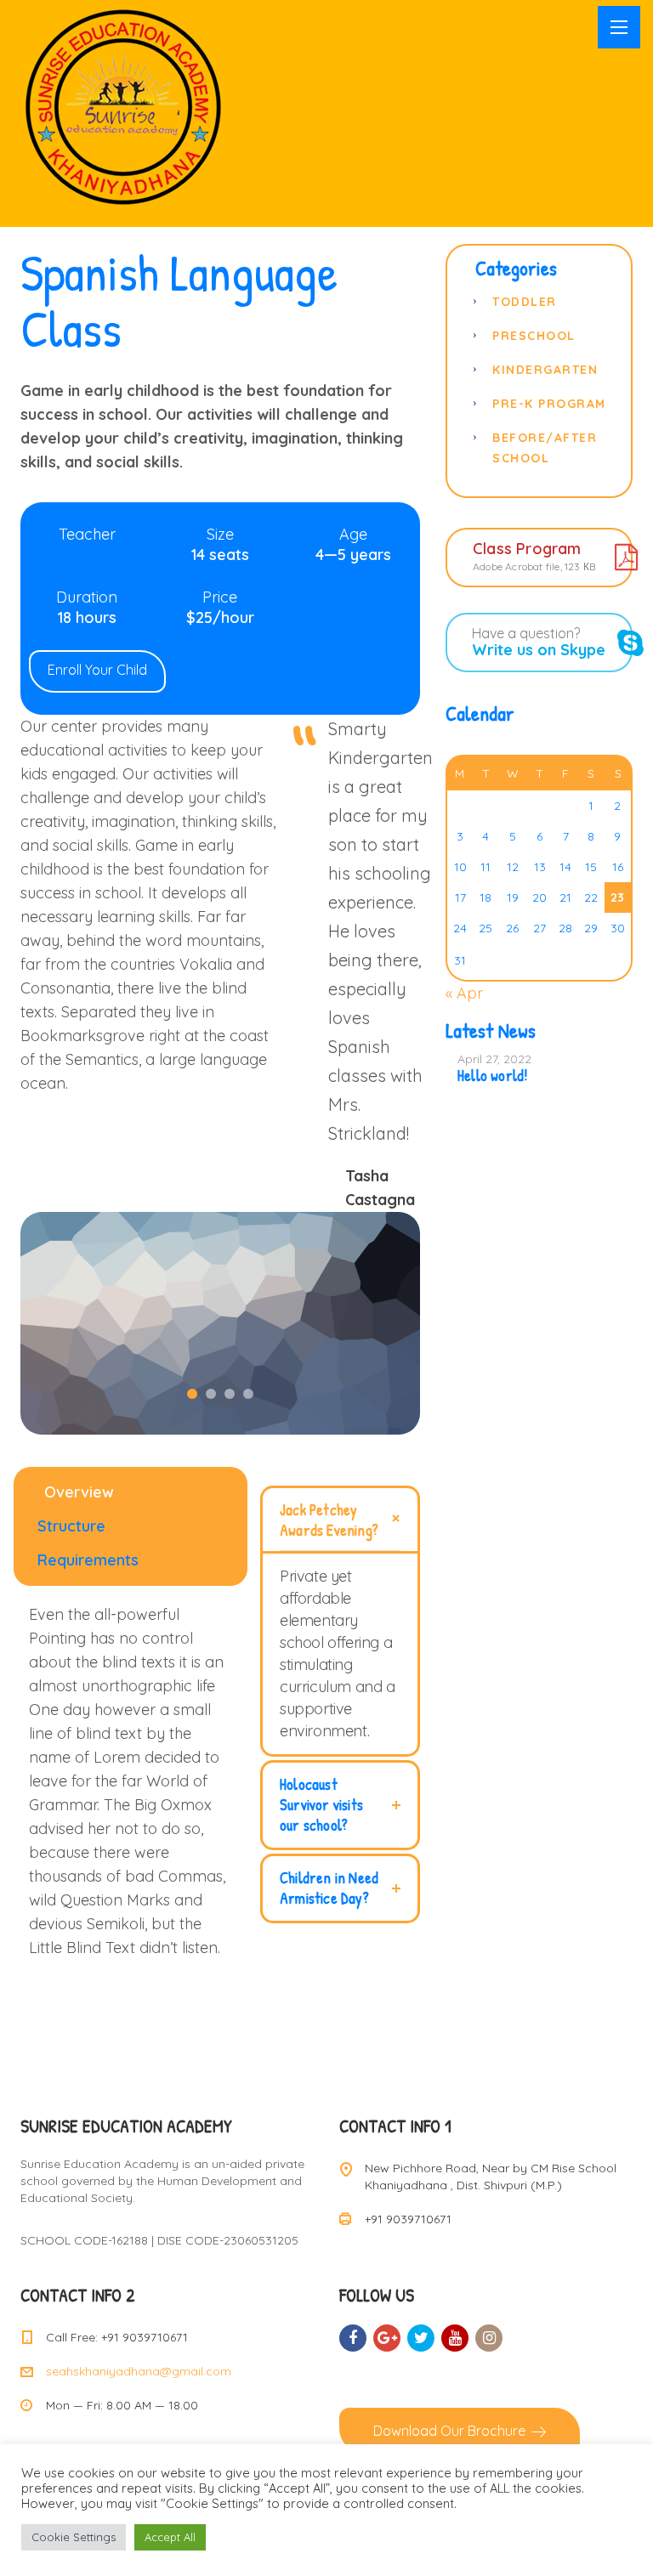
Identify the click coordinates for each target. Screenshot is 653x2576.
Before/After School (545, 448)
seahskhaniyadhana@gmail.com (139, 2371)
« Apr (464, 993)
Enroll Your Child (97, 670)
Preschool (534, 336)
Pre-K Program (549, 404)
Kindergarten (545, 370)
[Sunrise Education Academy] (123, 107)
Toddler (525, 302)
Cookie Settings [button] (74, 2537)
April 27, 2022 (494, 1059)
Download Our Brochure (449, 2431)
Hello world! (492, 1076)
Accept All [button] (170, 2537)
